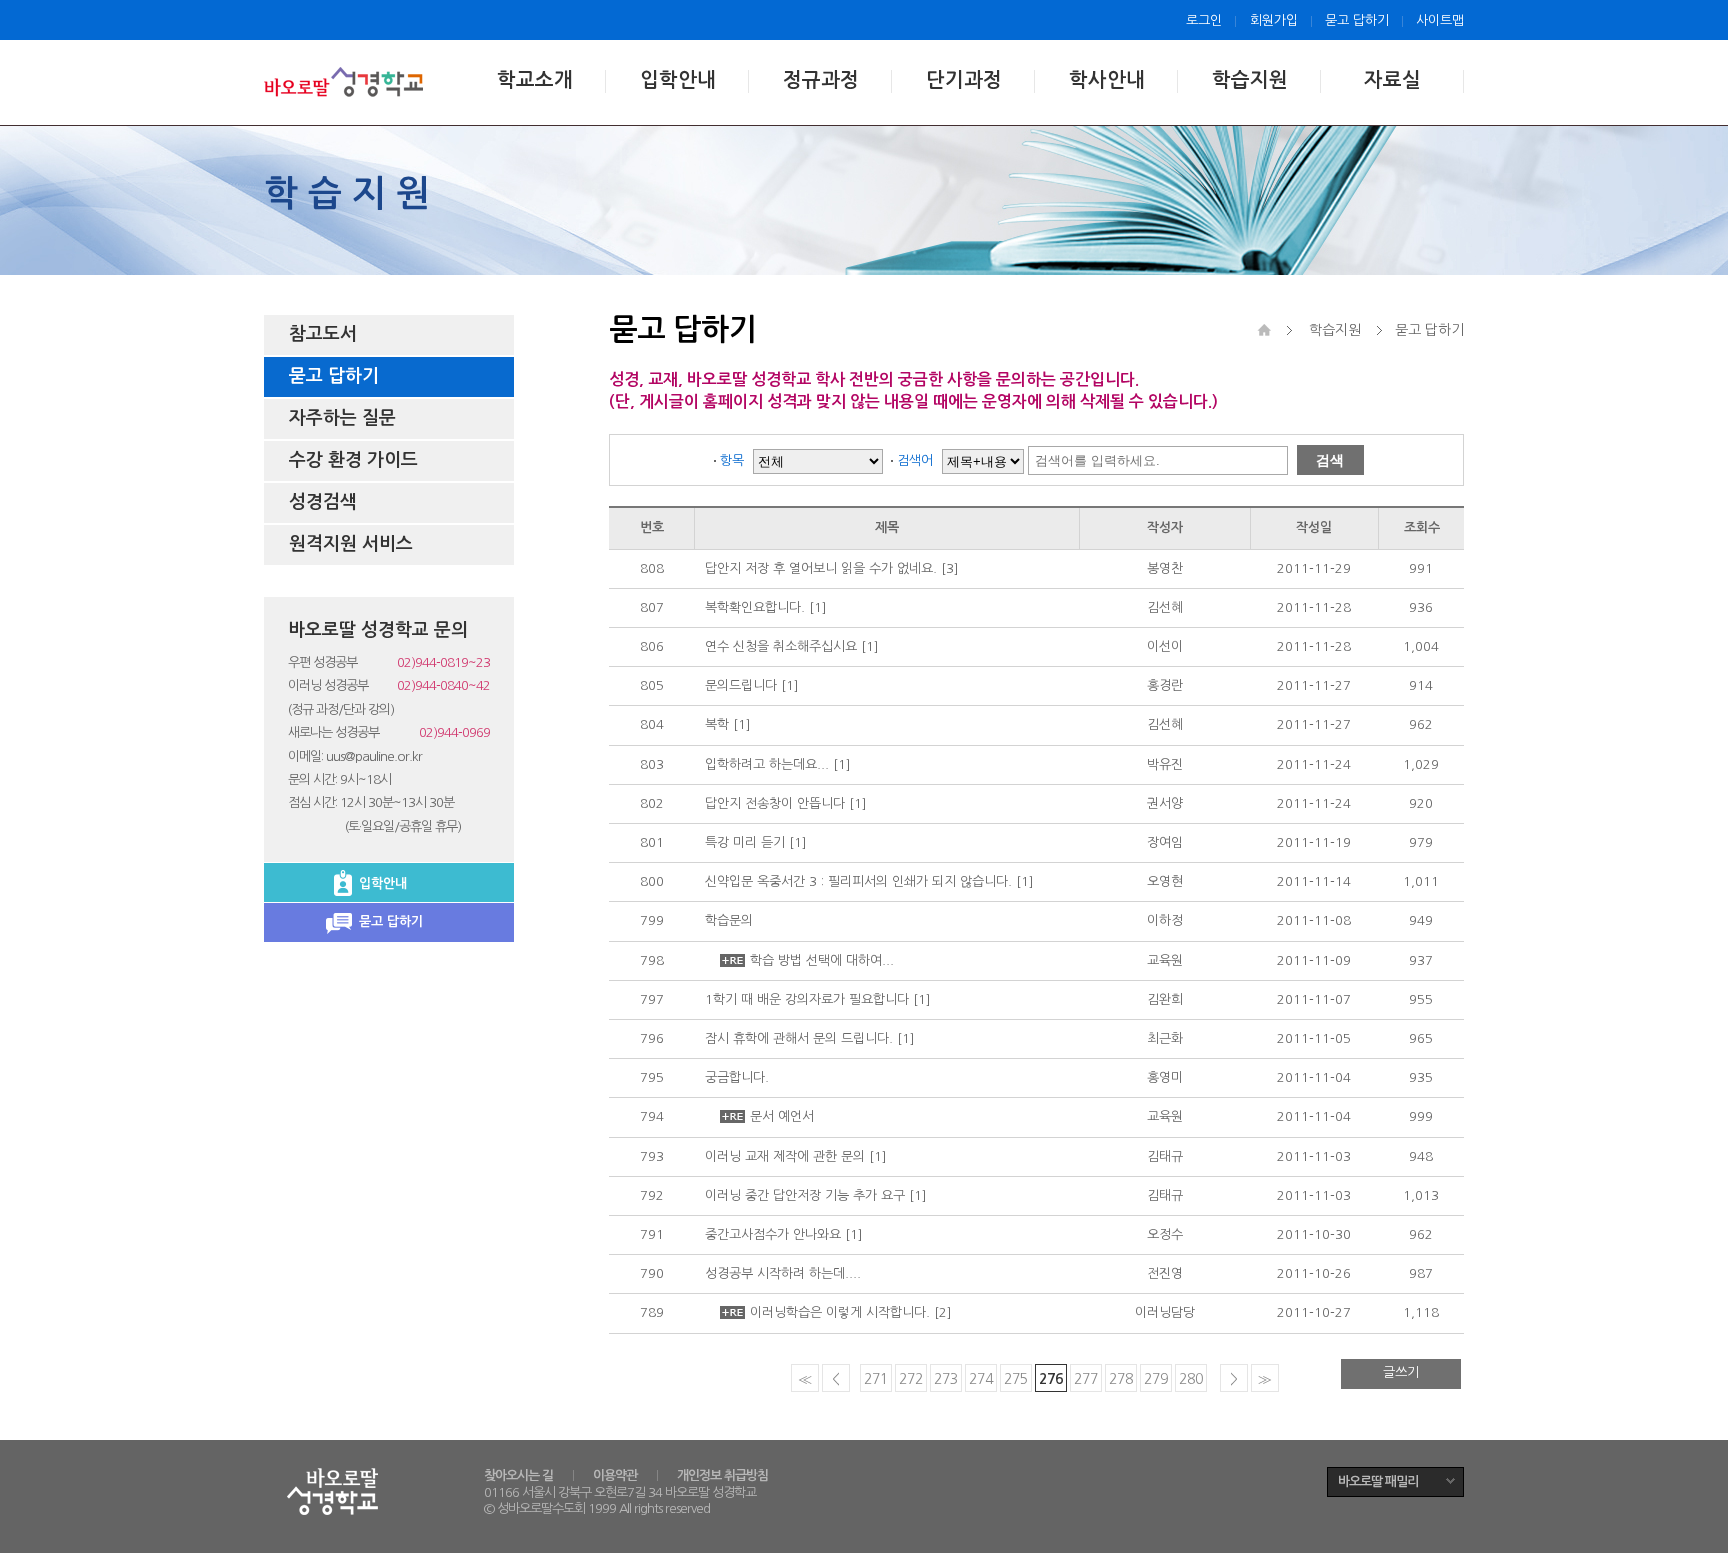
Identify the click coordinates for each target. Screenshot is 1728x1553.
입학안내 (678, 80)
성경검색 (323, 502)
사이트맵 (1440, 20)
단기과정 (964, 80)
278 (1121, 1379)
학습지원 (1250, 80)
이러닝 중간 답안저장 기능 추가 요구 (805, 1195)
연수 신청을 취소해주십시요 (781, 646)
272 (911, 1379)
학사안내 (1107, 80)
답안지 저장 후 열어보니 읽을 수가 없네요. (821, 568)
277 (1086, 1379)
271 (876, 1379)
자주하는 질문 (342, 418)
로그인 (1204, 20)
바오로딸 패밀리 (1378, 1481)
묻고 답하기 (1357, 20)
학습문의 (729, 920)
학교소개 (535, 80)
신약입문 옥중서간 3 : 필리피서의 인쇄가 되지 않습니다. (858, 881)
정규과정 (821, 80)
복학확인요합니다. (755, 607)
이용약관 (615, 1475)
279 (1156, 1379)
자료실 (1392, 80)
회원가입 (1274, 20)
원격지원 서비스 (351, 544)
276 (1051, 1379)
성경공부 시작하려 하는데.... (783, 1273)
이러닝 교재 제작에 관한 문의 (785, 1156)
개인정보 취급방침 (722, 1475)
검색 (1330, 460)
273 (946, 1379)
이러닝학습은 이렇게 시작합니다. (840, 1312)
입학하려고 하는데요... (767, 764)
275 (1016, 1379)
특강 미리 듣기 (745, 842)
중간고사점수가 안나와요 (773, 1234)
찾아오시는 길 (518, 1475)
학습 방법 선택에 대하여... (822, 960)
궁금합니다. (737, 1077)
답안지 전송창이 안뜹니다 (775, 803)
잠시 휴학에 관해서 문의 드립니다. (799, 1038)
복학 (717, 724)
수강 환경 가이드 (353, 460)
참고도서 (323, 334)
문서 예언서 (782, 1116)
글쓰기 (1401, 1372)
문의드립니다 (741, 685)
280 (1191, 1379)
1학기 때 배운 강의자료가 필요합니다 (807, 999)
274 (981, 1379)
